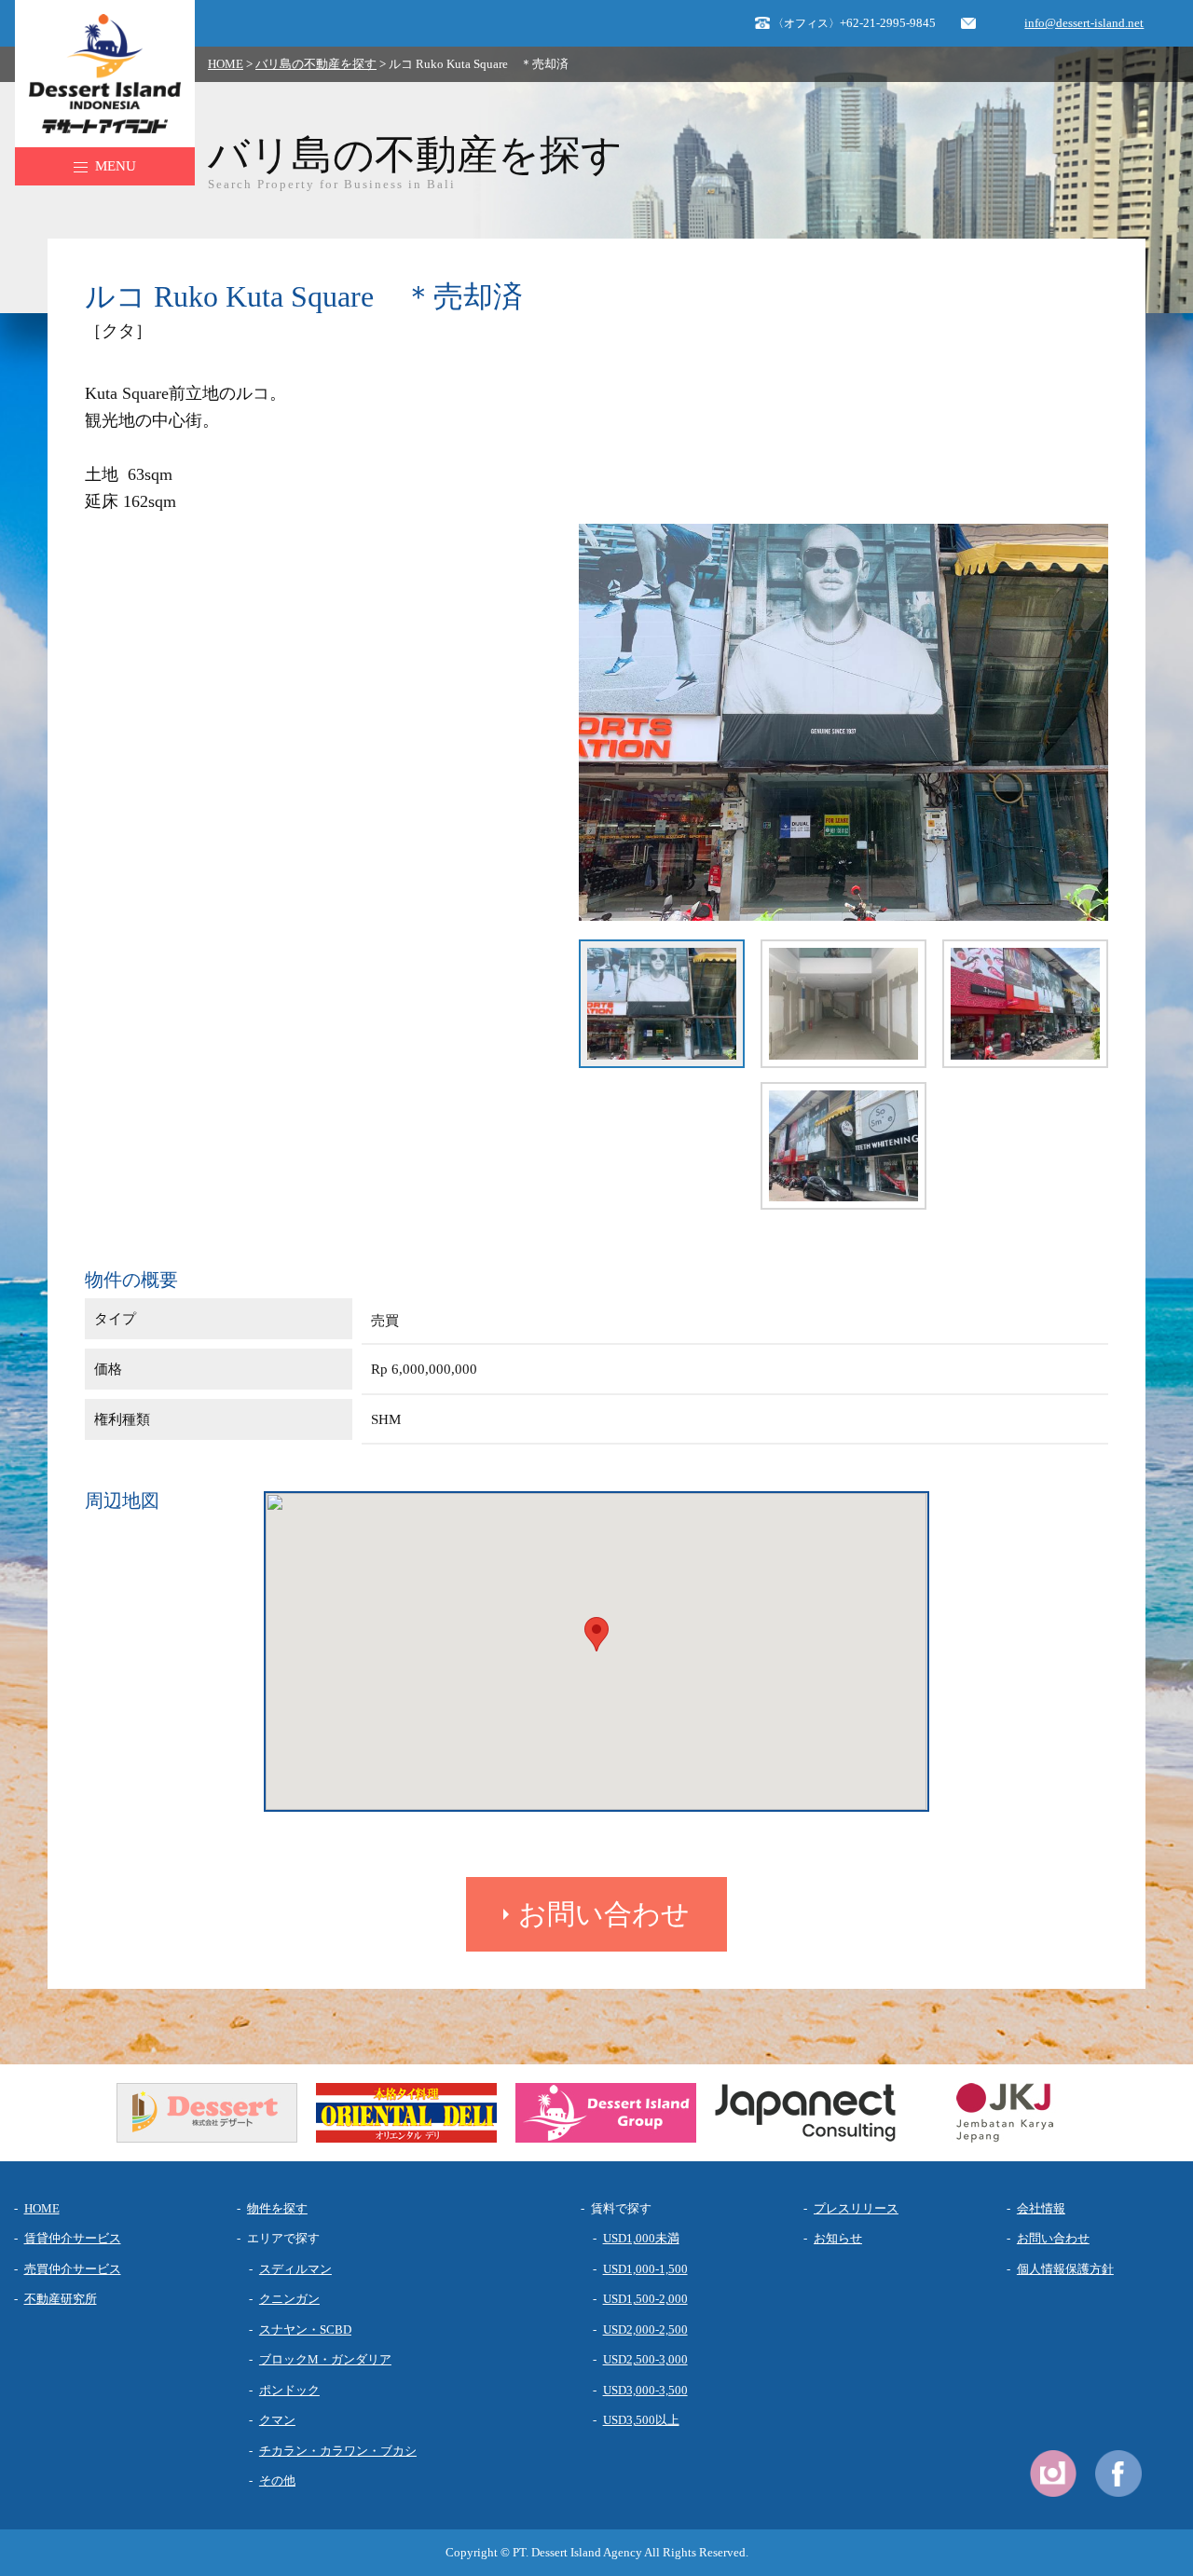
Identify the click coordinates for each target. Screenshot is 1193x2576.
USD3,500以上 (641, 2420)
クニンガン (289, 2299)
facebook (1118, 2473)
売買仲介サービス (73, 2269)
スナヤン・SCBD (305, 2329)
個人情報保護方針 (1065, 2269)
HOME (226, 64)
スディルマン (295, 2269)
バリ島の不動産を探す (316, 64)
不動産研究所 (61, 2299)
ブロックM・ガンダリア (325, 2359)
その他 (277, 2480)
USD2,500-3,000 (645, 2359)
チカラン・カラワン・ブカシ (338, 2451)
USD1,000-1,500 (645, 2269)
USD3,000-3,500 (645, 2390)
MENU (116, 166)
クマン (277, 2420)
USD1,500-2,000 (645, 2299)
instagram (1053, 2473)
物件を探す (277, 2208)
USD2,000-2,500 (645, 2329)
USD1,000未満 (641, 2238)
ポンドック (289, 2390)
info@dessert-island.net (1084, 23)
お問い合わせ (604, 1914)
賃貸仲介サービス (73, 2238)
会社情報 (1041, 2208)
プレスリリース (856, 2208)
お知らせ (838, 2238)
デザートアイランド (96, 21)
